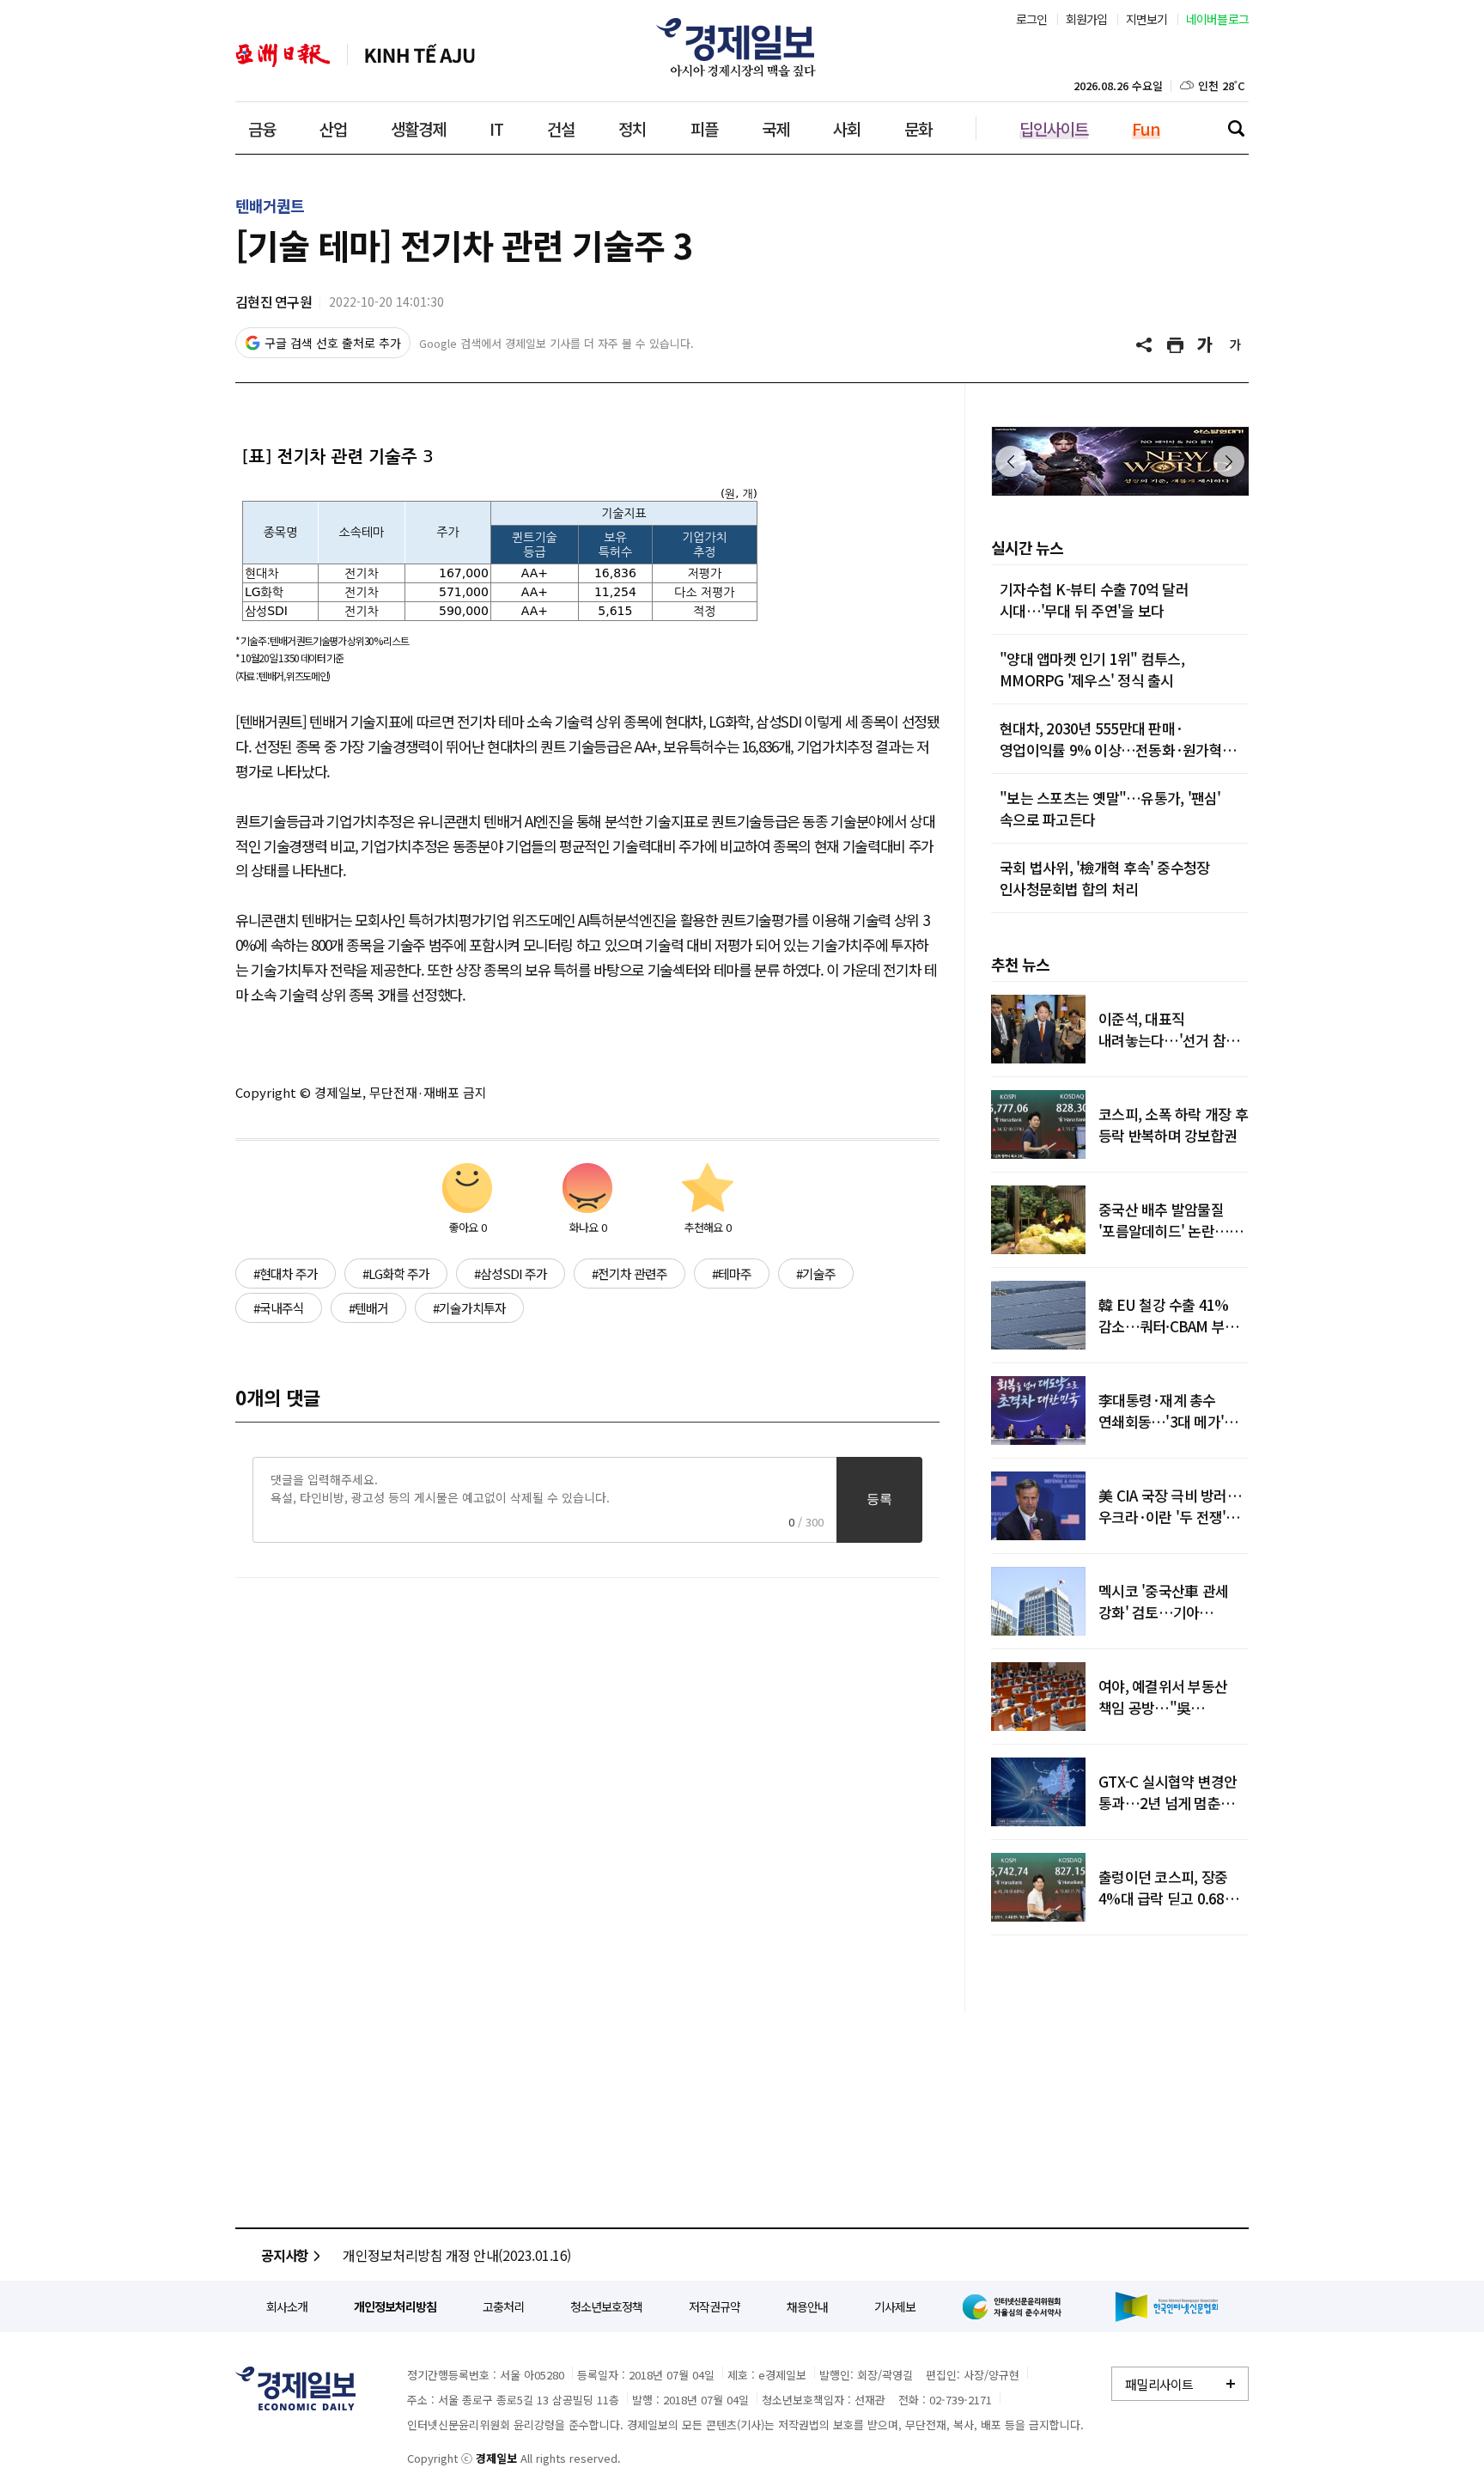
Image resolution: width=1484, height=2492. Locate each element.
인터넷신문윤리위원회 (1015, 2306)
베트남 (420, 55)
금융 (262, 128)
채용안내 (807, 2306)
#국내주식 (279, 1308)
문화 (918, 128)
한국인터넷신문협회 (1167, 2307)
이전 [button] (1011, 461)
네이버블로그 (1218, 19)
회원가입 (1087, 19)
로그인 (1032, 19)
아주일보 (283, 55)
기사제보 (895, 2306)
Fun (1146, 128)
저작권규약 (715, 2306)
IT (496, 128)
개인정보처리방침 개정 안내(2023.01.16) (457, 2255)
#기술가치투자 (469, 1308)
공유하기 (1146, 345)
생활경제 (418, 128)
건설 (561, 128)
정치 (632, 128)
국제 (775, 128)
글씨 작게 (1236, 345)
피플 (704, 128)
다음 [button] (1229, 461)
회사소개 (287, 2306)
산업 (333, 128)
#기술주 (816, 1273)
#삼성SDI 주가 (511, 1273)
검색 (1236, 128)
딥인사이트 (1054, 128)
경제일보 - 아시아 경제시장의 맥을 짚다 (742, 47)
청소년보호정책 (606, 2306)
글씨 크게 (1206, 345)
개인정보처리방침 (395, 2306)
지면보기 (1147, 19)
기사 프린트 (1176, 345)
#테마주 (732, 1273)
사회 (847, 128)
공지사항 (285, 2255)
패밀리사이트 (1159, 2384)
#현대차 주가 (286, 1273)
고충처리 (503, 2306)
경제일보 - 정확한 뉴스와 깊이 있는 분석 (295, 2388)
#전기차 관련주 (629, 1273)
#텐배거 (368, 1308)
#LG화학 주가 (396, 1273)
